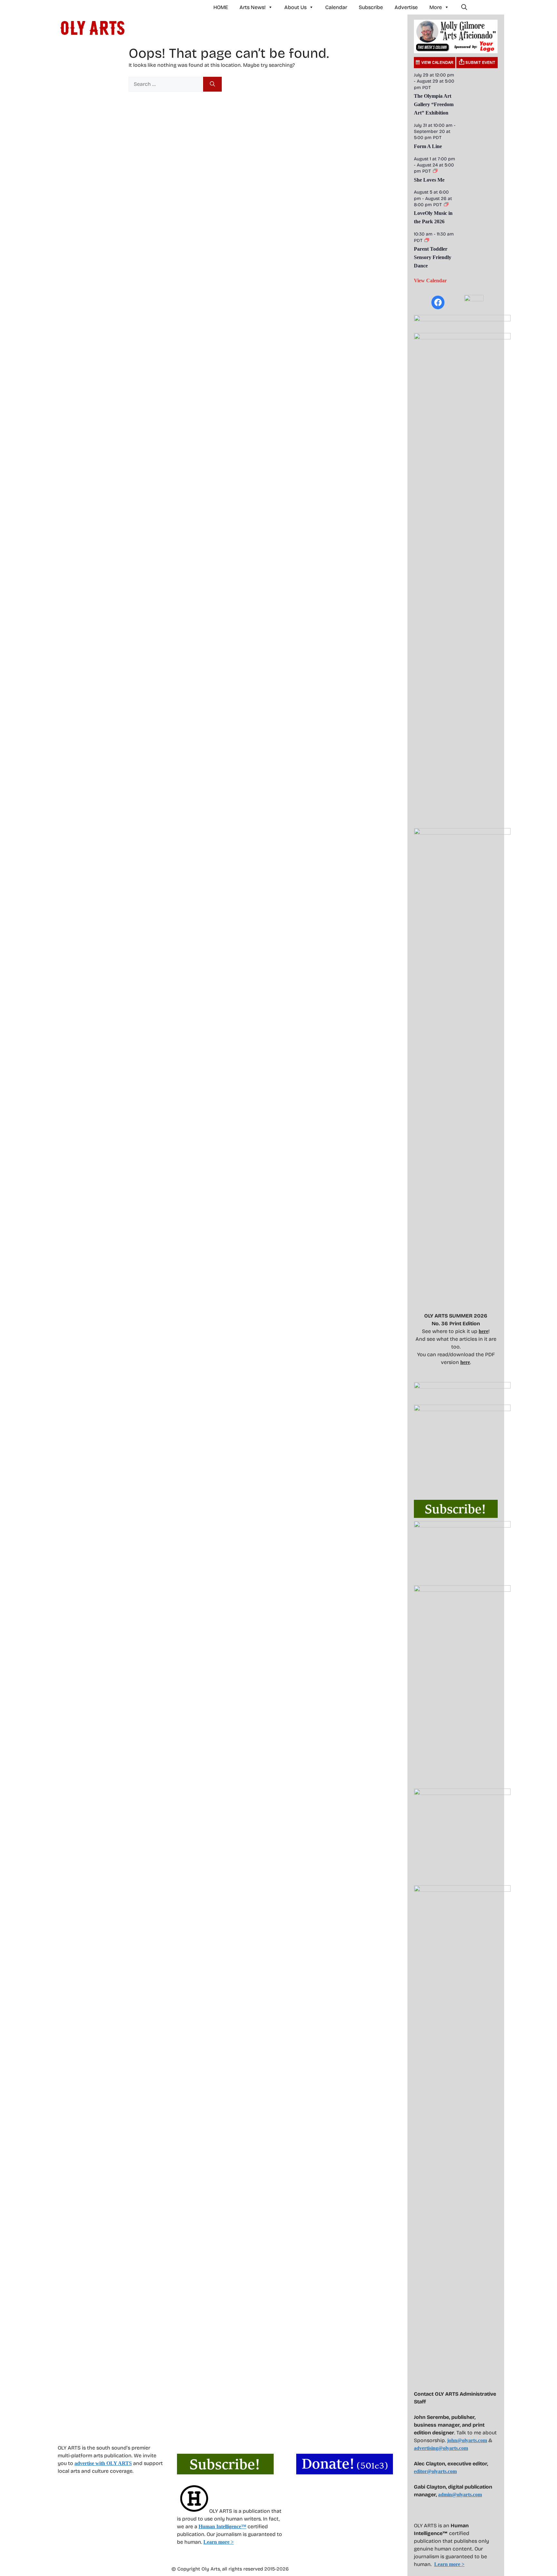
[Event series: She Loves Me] (435, 171)
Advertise (406, 7)
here (484, 1331)
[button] (464, 7)
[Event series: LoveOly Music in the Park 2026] (446, 205)
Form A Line (428, 146)
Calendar (336, 7)
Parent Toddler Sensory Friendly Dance (433, 257)
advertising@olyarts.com (441, 2448)
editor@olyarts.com (435, 2471)
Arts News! (253, 7)
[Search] (212, 84)
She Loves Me (429, 180)
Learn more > (219, 2542)
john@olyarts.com (467, 2440)
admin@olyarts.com (460, 2495)
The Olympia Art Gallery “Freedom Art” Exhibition (434, 104)
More (436, 7)
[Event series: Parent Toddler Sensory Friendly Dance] (427, 241)
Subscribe (371, 7)
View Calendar (430, 281)
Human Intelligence (222, 2526)
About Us (295, 7)
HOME (221, 7)
